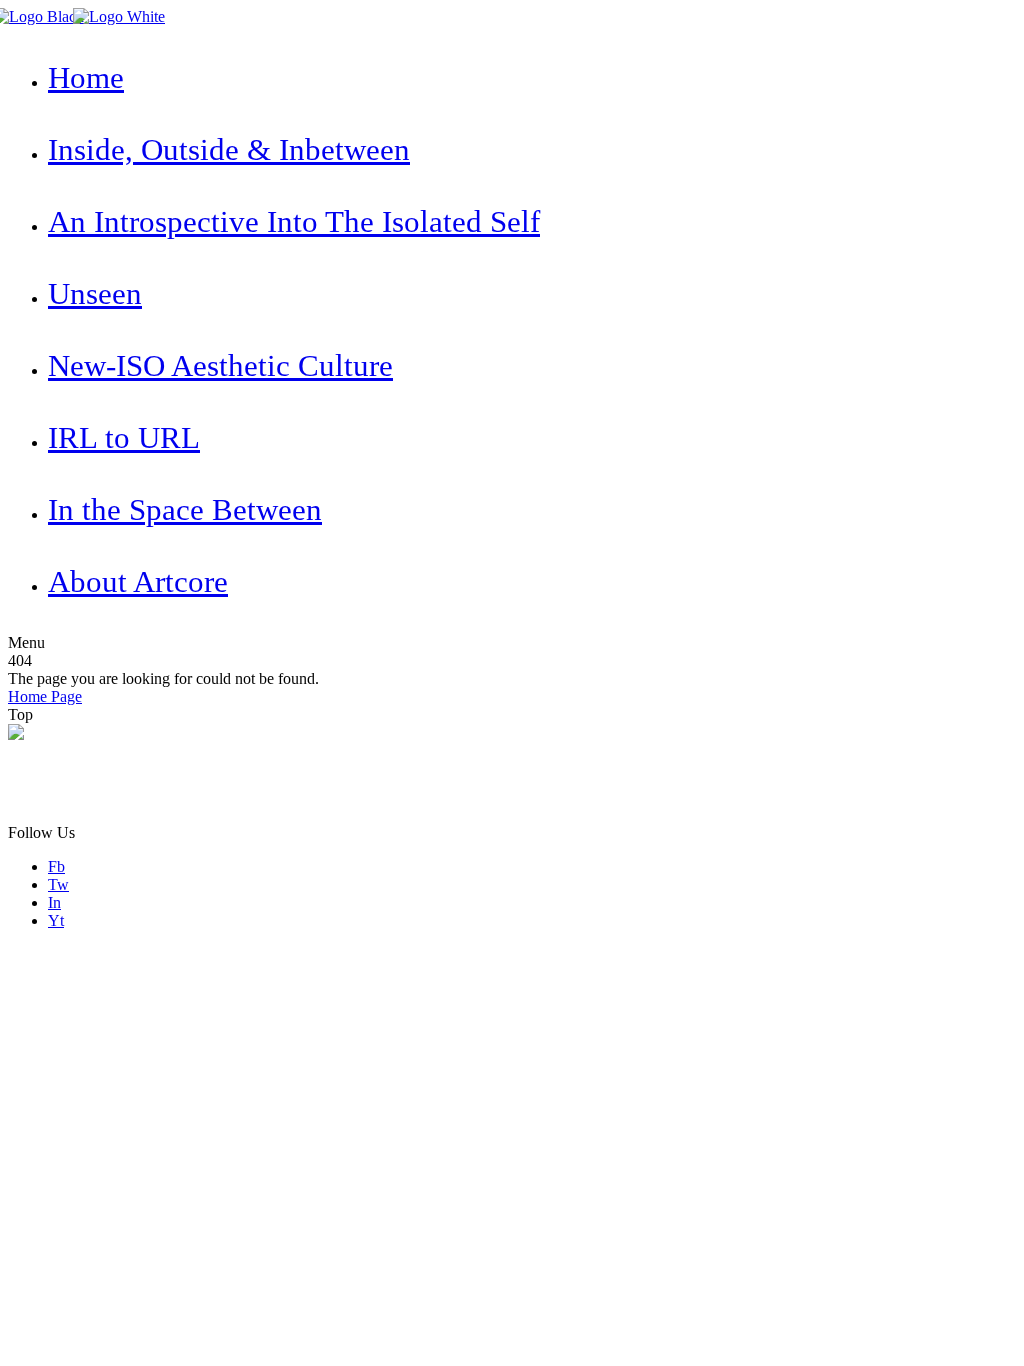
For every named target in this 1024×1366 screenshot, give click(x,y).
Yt (56, 920)
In (54, 902)
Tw (58, 884)
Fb (56, 866)
